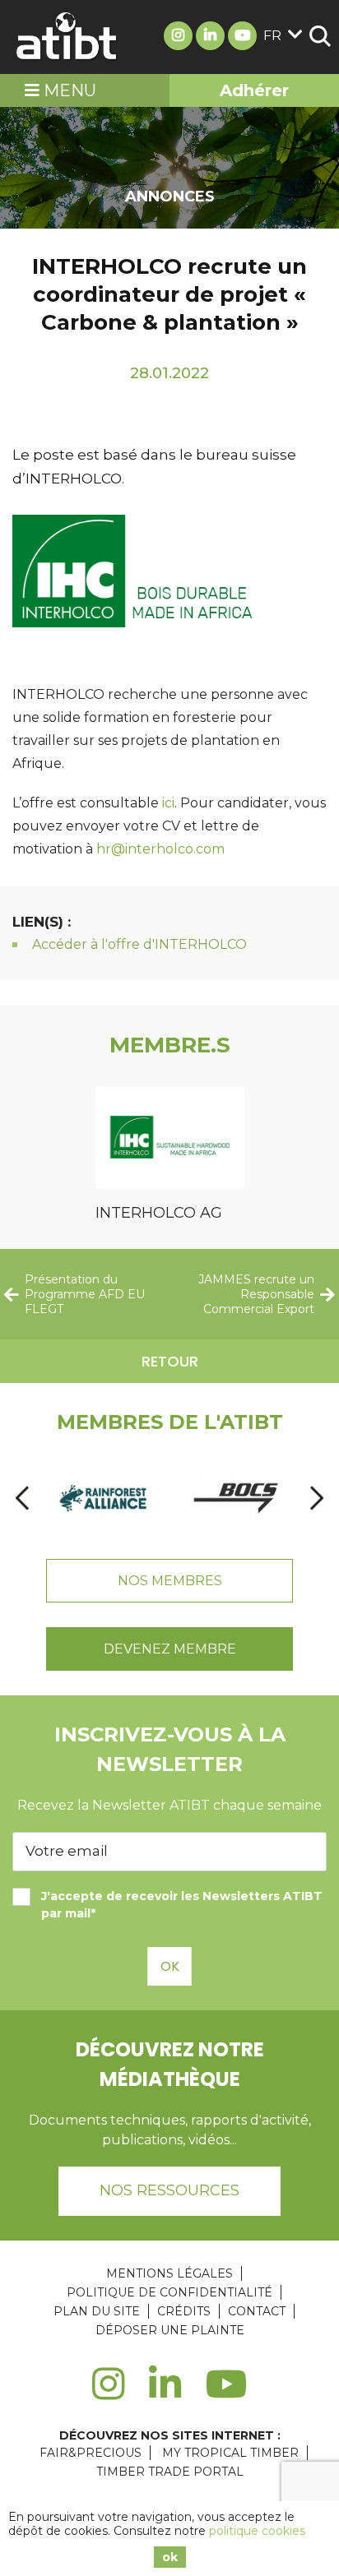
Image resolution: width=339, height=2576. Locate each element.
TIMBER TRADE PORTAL (170, 2472)
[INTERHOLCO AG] (170, 1140)
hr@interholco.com (160, 849)
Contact (257, 2311)
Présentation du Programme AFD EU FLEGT (85, 1294)
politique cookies (257, 2531)
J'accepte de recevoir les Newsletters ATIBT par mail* (182, 1905)
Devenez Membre (170, 1649)
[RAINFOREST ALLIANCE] (103, 1498)
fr (272, 36)
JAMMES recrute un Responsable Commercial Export (256, 1294)
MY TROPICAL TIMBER (230, 2453)
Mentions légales (169, 2273)
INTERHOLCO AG (159, 1213)
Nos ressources (169, 2190)
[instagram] (108, 2393)
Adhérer (254, 90)
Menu (68, 90)
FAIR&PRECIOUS (91, 2453)
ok (170, 2557)
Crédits (184, 2311)
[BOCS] (236, 1498)
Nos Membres (170, 1581)
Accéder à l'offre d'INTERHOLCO (139, 944)
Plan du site (97, 2311)
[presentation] (22, 1498)
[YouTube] (227, 2393)
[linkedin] (165, 2393)
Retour (170, 1361)
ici (168, 803)
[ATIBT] (67, 37)
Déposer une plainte (170, 2330)
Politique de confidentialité (169, 2292)
